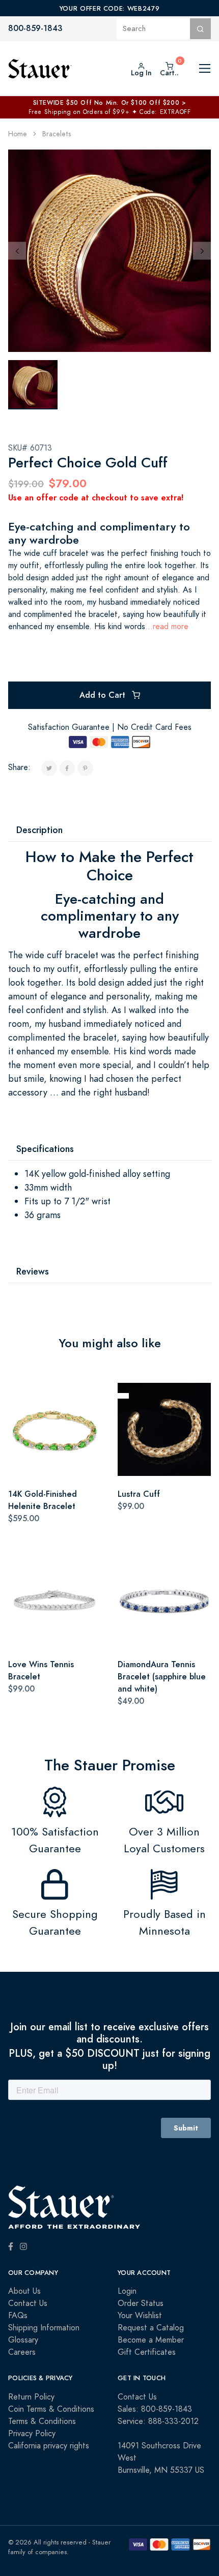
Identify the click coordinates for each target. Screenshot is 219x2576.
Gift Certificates (147, 2352)
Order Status (141, 2303)
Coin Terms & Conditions (51, 2409)
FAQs (18, 2316)
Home (18, 134)
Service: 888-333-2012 (158, 2421)
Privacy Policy (32, 2434)
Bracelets (57, 134)
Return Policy (31, 2397)
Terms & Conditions (42, 2421)
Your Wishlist (140, 2316)
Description (39, 830)
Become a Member (151, 2340)
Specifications (45, 1149)
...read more (167, 627)
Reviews (33, 1271)
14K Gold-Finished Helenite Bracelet (43, 1500)
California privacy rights (49, 2446)
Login (127, 2291)
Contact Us (28, 2303)
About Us (24, 2291)
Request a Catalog (151, 2328)
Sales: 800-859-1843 (155, 2409)
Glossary (23, 2340)
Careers (22, 2352)
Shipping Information (44, 2328)
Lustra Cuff (139, 1494)
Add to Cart (104, 695)
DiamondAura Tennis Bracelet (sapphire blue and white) (162, 1677)
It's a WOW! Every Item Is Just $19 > (109, 103)
